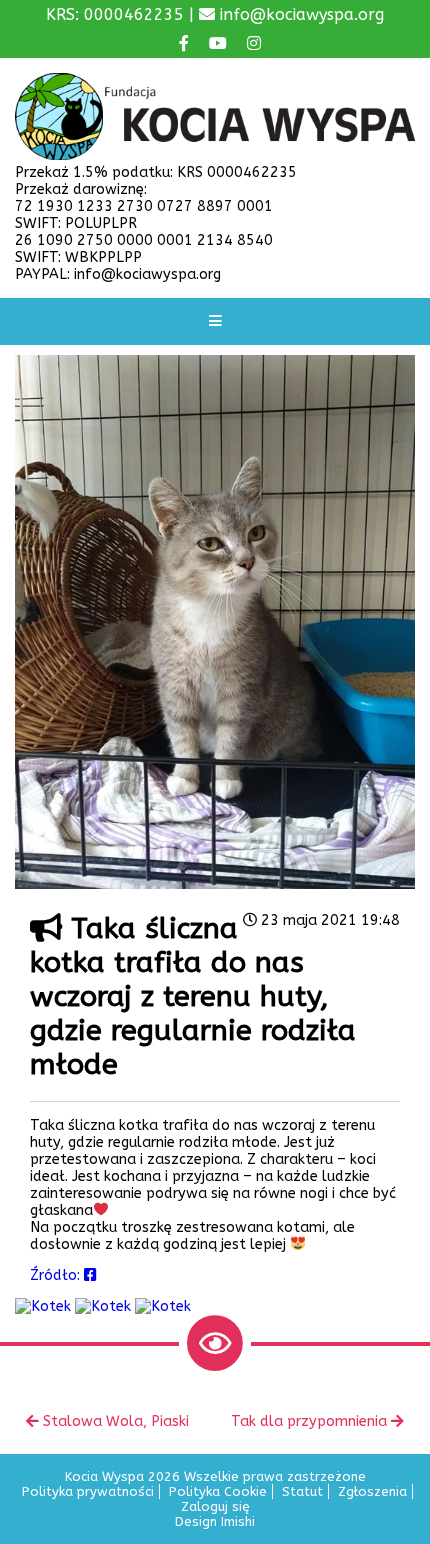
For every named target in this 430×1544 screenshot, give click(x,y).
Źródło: (57, 1275)
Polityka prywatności (88, 1491)
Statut (302, 1491)
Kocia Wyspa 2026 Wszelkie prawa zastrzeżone (215, 1476)
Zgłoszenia (372, 1491)
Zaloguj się (215, 1506)
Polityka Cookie (218, 1491)
